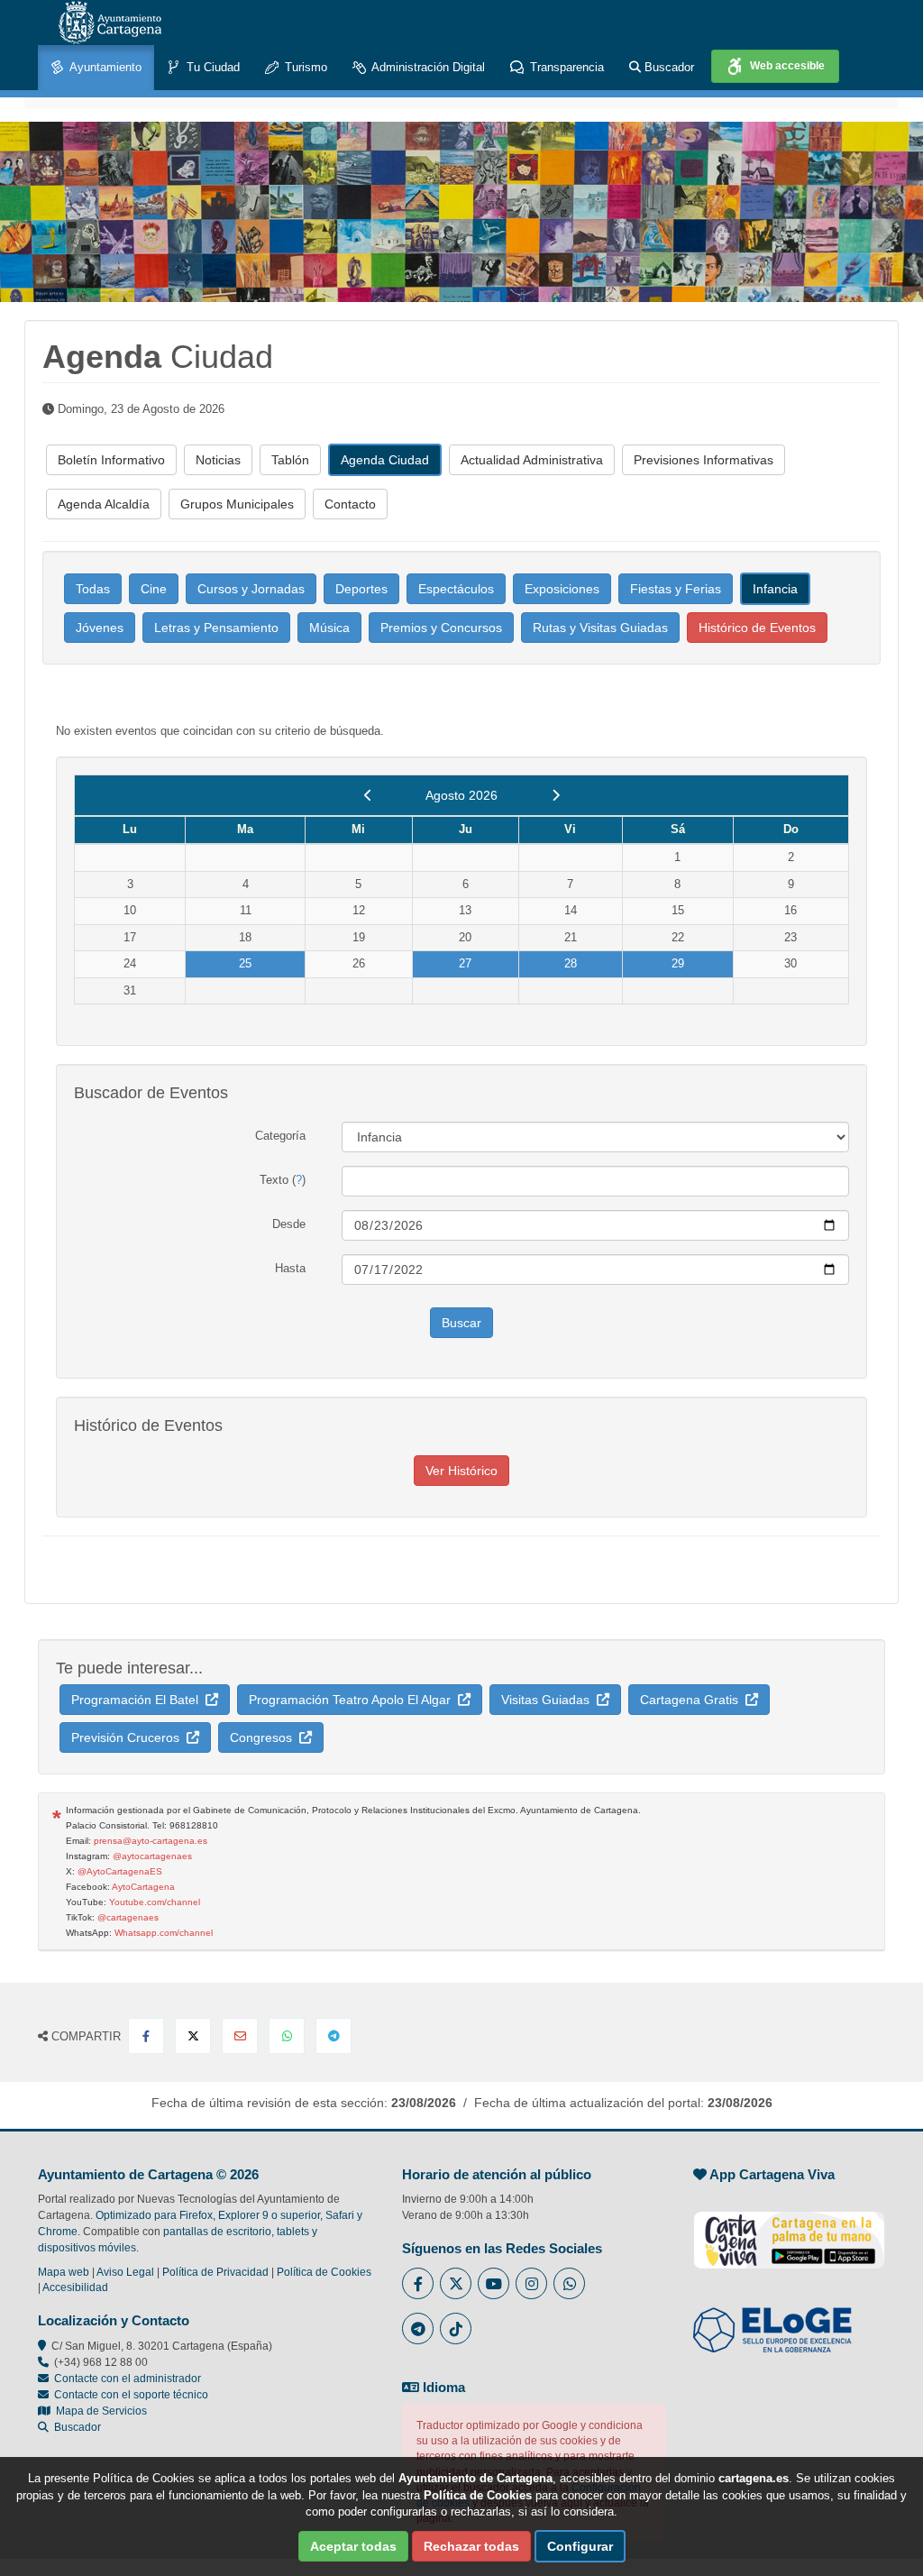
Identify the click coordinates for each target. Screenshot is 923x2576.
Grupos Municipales (237, 504)
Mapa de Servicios (99, 2411)
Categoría (280, 1136)
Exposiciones (562, 589)
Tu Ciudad (211, 67)
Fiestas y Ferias (676, 589)
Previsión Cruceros (129, 1737)
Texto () (283, 1180)
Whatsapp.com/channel (164, 1933)
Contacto (350, 504)
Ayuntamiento (104, 67)
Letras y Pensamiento (216, 628)
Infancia (775, 589)
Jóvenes (100, 628)
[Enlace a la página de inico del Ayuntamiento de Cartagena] (110, 23)
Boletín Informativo (111, 460)
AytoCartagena (143, 1887)
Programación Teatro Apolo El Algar (353, 1700)
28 (571, 963)
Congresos (265, 1737)
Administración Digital (427, 67)
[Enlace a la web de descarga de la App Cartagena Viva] (789, 2231)
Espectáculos (456, 589)
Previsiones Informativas (704, 460)
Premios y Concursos (441, 628)
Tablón (290, 460)
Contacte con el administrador (128, 2379)
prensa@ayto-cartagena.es (151, 1841)
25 (245, 963)
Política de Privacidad (215, 2272)
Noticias (218, 460)
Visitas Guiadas (549, 1700)
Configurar (580, 2546)
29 (678, 963)
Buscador (667, 67)
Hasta (290, 1268)
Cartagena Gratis (693, 1700)
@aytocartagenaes (152, 1856)
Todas (93, 589)
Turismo (304, 67)
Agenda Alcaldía (104, 504)
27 (465, 963)
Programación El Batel (138, 1700)
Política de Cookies (324, 2272)
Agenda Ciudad (385, 460)
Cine (154, 589)
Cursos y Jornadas (251, 589)
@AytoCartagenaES (120, 1871)
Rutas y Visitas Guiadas (600, 628)
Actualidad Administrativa (532, 460)
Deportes (361, 589)
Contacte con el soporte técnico (131, 2395)
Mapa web (64, 2272)
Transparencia (565, 67)
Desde (289, 1224)
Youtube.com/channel (155, 1902)
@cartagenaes (128, 1917)
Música (329, 628)
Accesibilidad (75, 2287)
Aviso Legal (125, 2272)
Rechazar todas (471, 2546)
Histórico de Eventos (757, 628)
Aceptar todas (353, 2546)
